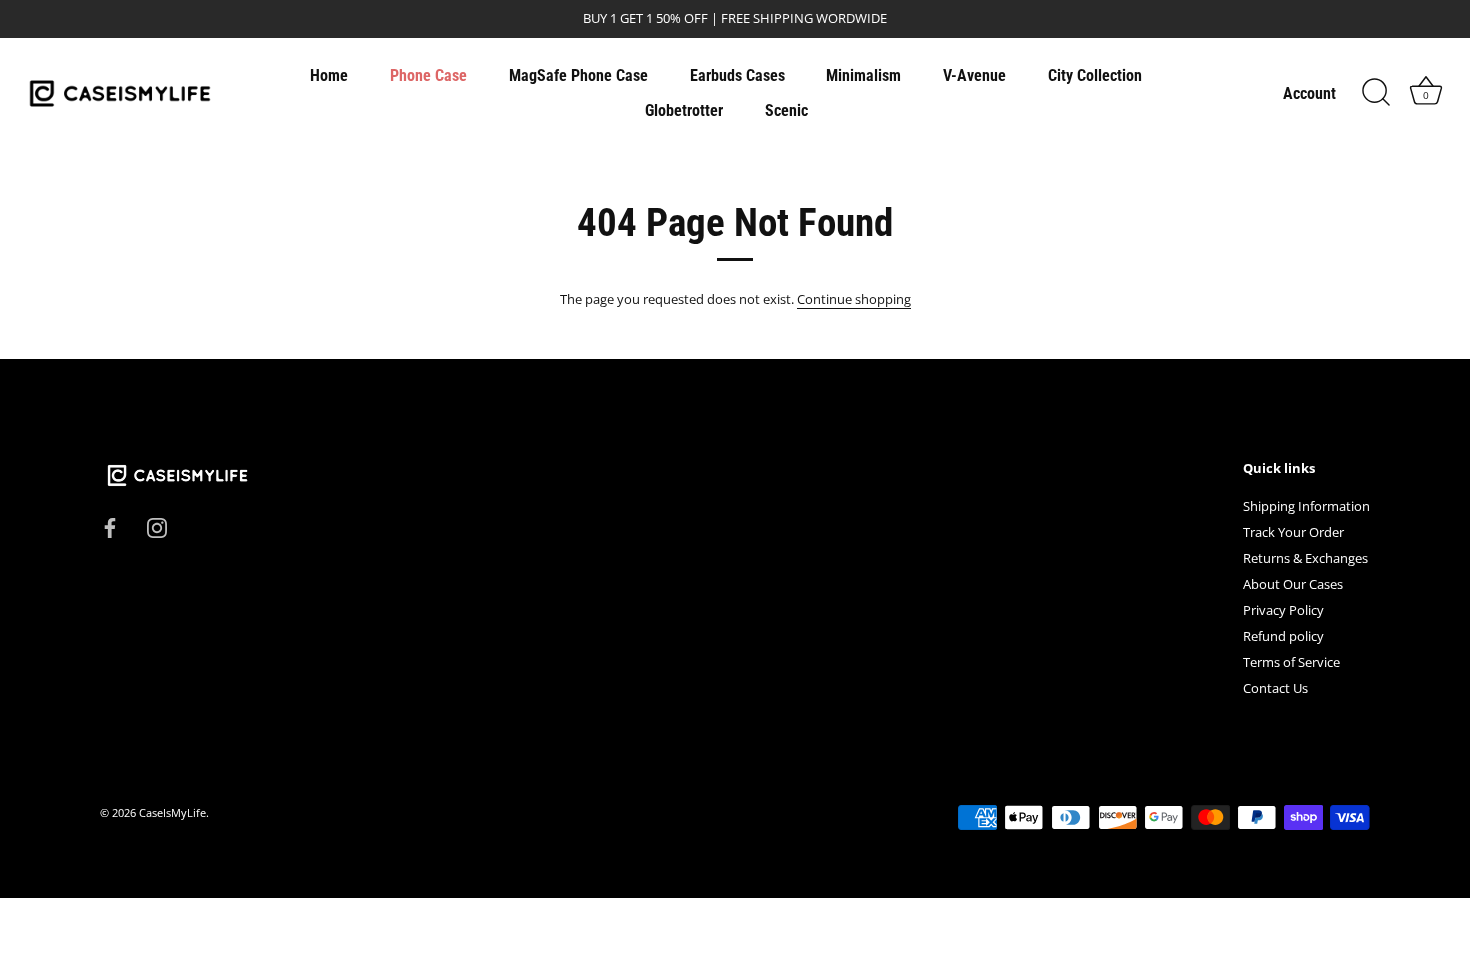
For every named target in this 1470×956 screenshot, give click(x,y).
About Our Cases (1293, 584)
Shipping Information (1306, 506)
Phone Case (428, 75)
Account (1309, 93)
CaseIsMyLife (172, 812)
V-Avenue (974, 75)
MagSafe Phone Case (578, 75)
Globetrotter (684, 110)
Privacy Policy (1283, 610)
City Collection (1095, 75)
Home (329, 75)
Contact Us (1275, 688)
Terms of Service (1291, 662)
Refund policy (1283, 636)
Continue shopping (854, 299)
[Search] (1376, 93)
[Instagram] (157, 526)
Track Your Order (1293, 532)
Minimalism (863, 75)
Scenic (786, 110)
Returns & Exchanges (1305, 558)
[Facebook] (110, 526)
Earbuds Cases (737, 75)
